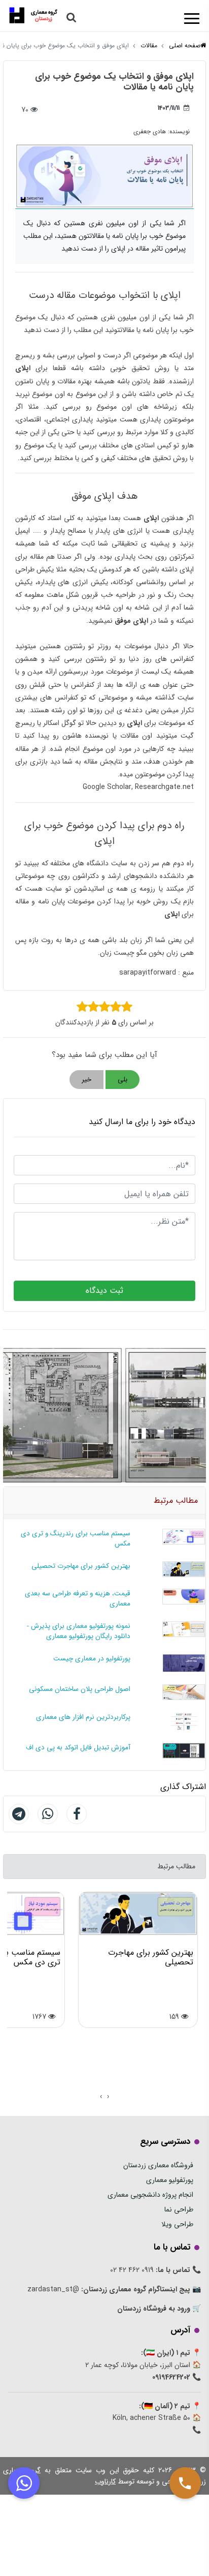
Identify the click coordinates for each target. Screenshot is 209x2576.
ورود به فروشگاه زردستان (154, 2309)
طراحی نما (179, 2209)
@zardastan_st (53, 2289)
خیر (86, 1080)
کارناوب (105, 2481)
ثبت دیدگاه (104, 1291)
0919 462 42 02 (132, 2270)
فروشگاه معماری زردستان (158, 2165)
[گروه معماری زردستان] (33, 14)
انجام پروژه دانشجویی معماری (150, 2195)
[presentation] (108, 2097)
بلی (123, 1080)
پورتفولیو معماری (170, 2180)
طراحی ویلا (177, 2224)
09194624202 (171, 2377)
